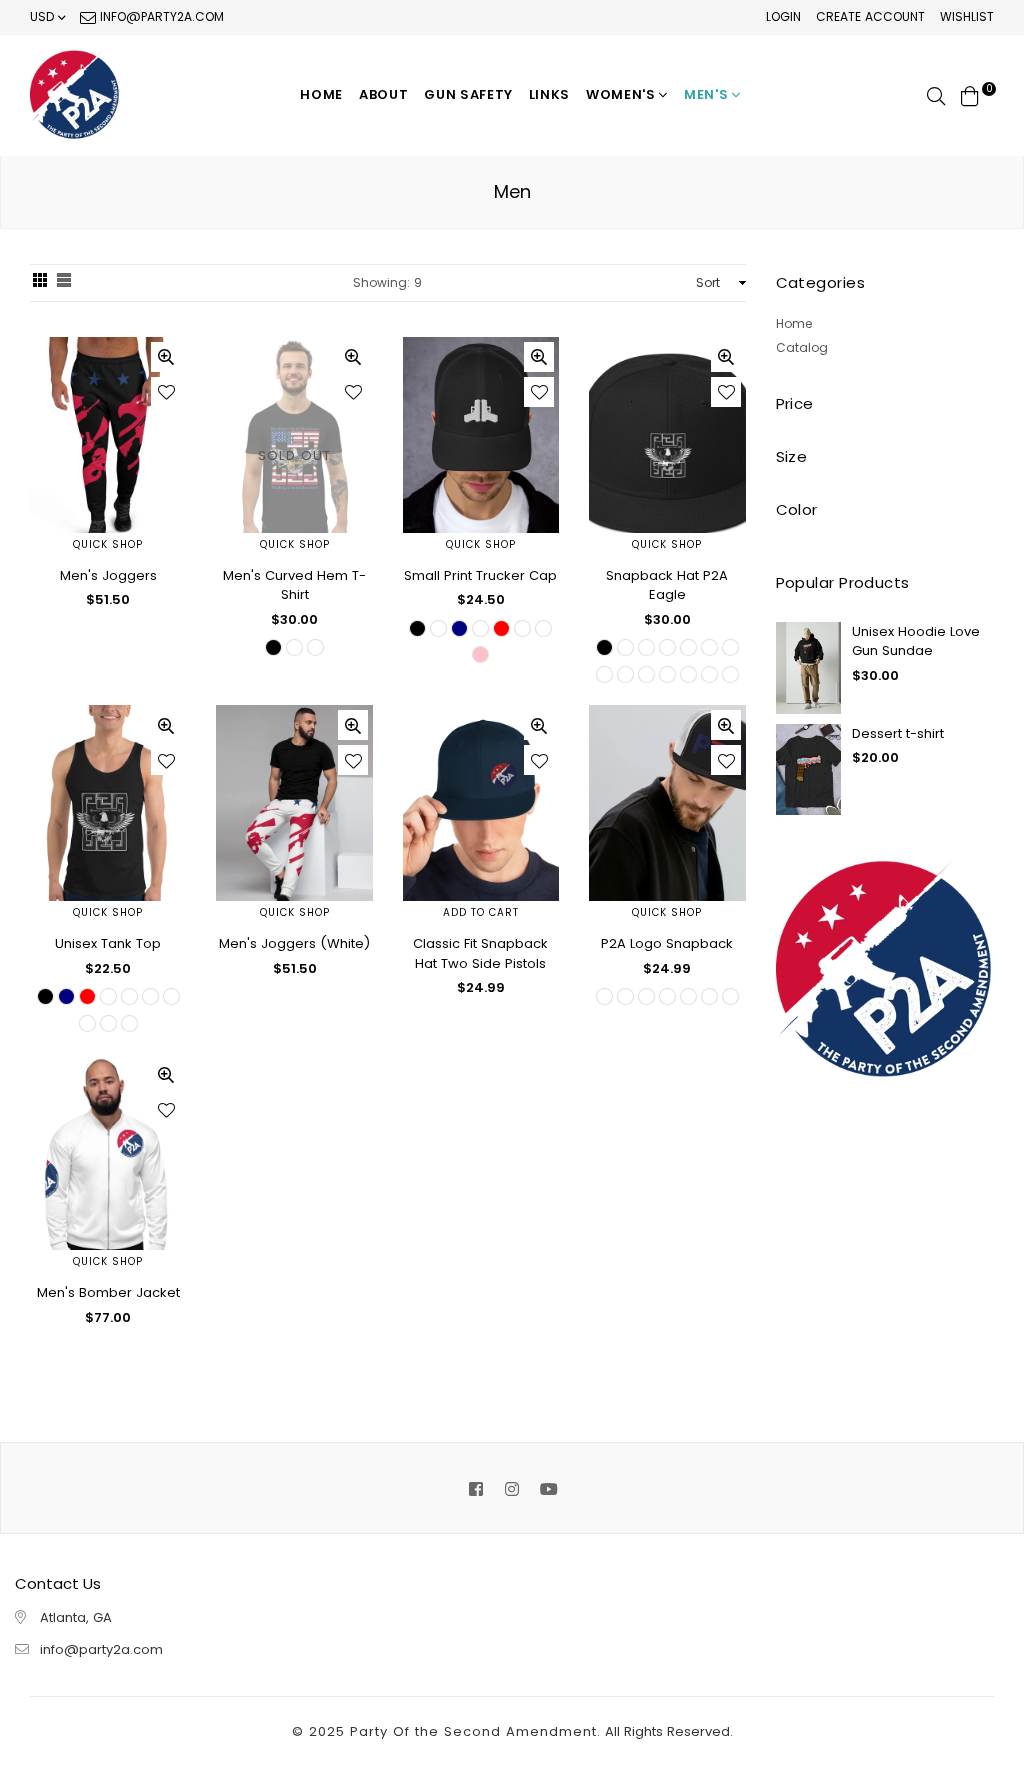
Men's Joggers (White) (294, 943)
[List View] (64, 283)
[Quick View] (166, 357)
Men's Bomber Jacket (108, 1292)
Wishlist (967, 16)
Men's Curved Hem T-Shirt (294, 585)
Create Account (870, 16)
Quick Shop (108, 544)
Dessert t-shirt (898, 733)
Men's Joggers (108, 575)
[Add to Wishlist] (166, 392)
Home (321, 94)
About (383, 94)
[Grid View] (40, 283)
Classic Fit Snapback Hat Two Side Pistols (480, 953)
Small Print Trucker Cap (480, 575)
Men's (708, 94)
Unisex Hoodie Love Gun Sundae (916, 641)
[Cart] (970, 94)
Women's (622, 94)
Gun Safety (468, 94)
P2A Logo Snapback (667, 943)
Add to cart (481, 912)
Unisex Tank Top (108, 943)
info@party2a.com (160, 16)
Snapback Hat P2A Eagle (667, 585)
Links (549, 94)
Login (783, 16)
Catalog (802, 347)
